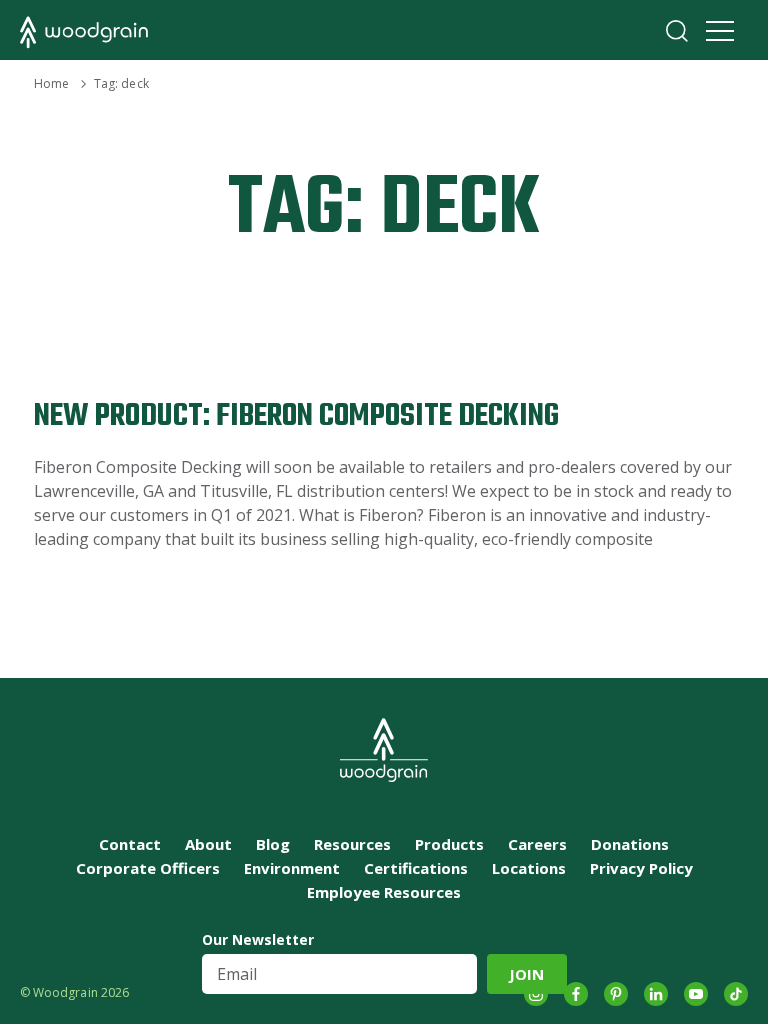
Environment (292, 868)
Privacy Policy (641, 868)
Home (51, 83)
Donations (630, 844)
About (208, 844)
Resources (352, 844)
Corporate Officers (148, 868)
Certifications (416, 868)
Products (449, 844)
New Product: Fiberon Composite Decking (296, 416)
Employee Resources (384, 892)
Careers (537, 844)
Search (677, 31)
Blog (273, 844)
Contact (130, 844)
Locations (529, 868)
